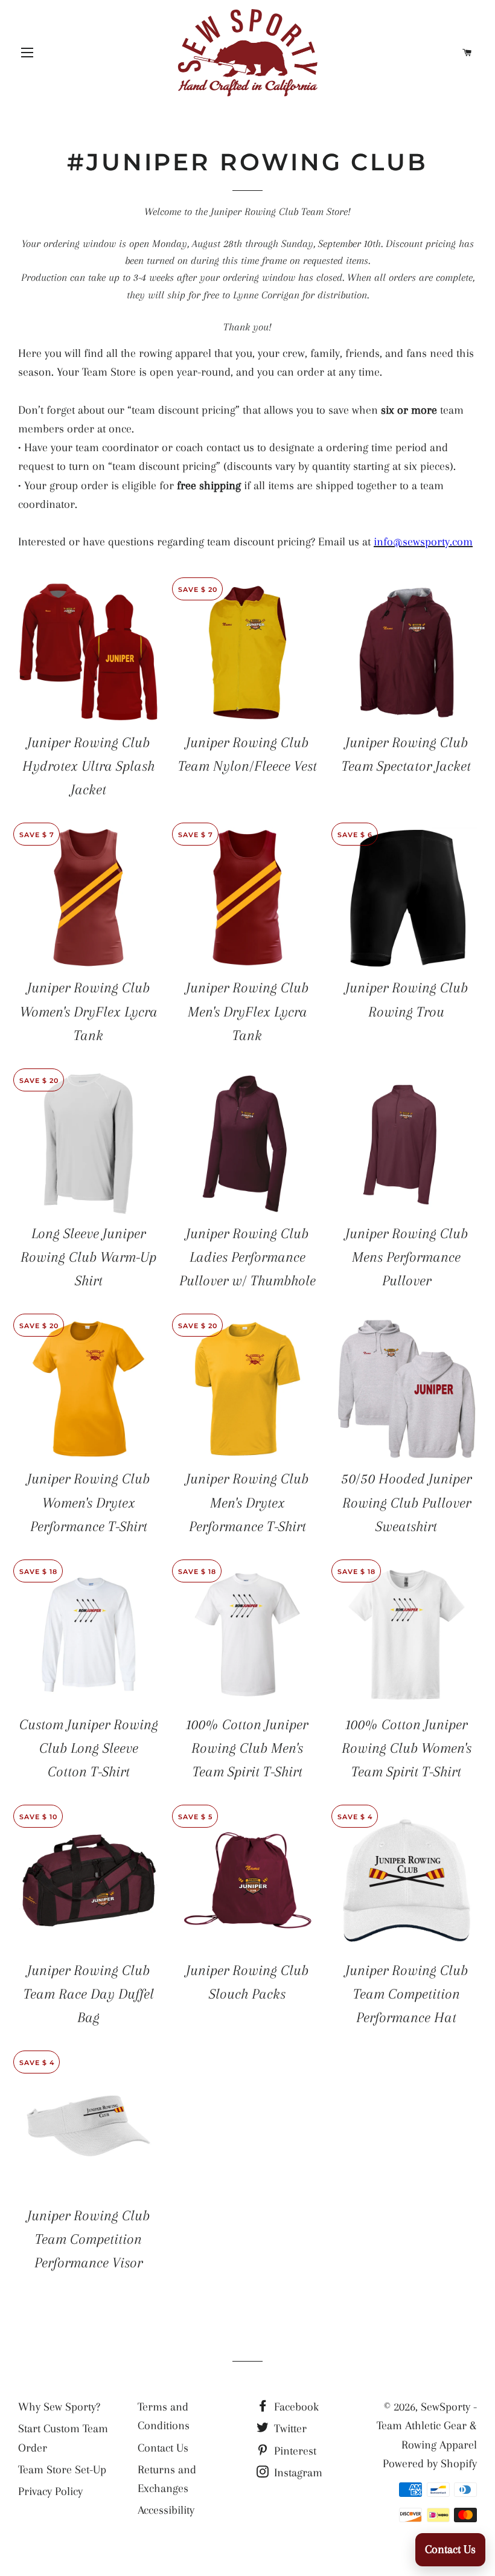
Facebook (295, 2407)
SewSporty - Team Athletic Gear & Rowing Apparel (427, 2426)
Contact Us (163, 2448)
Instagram (297, 2473)
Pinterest (294, 2451)
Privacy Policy (50, 2491)
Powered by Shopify (430, 2464)
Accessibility (166, 2510)
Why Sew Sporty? (59, 2407)
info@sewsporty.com (423, 542)
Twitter (289, 2429)
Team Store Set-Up (62, 2470)
